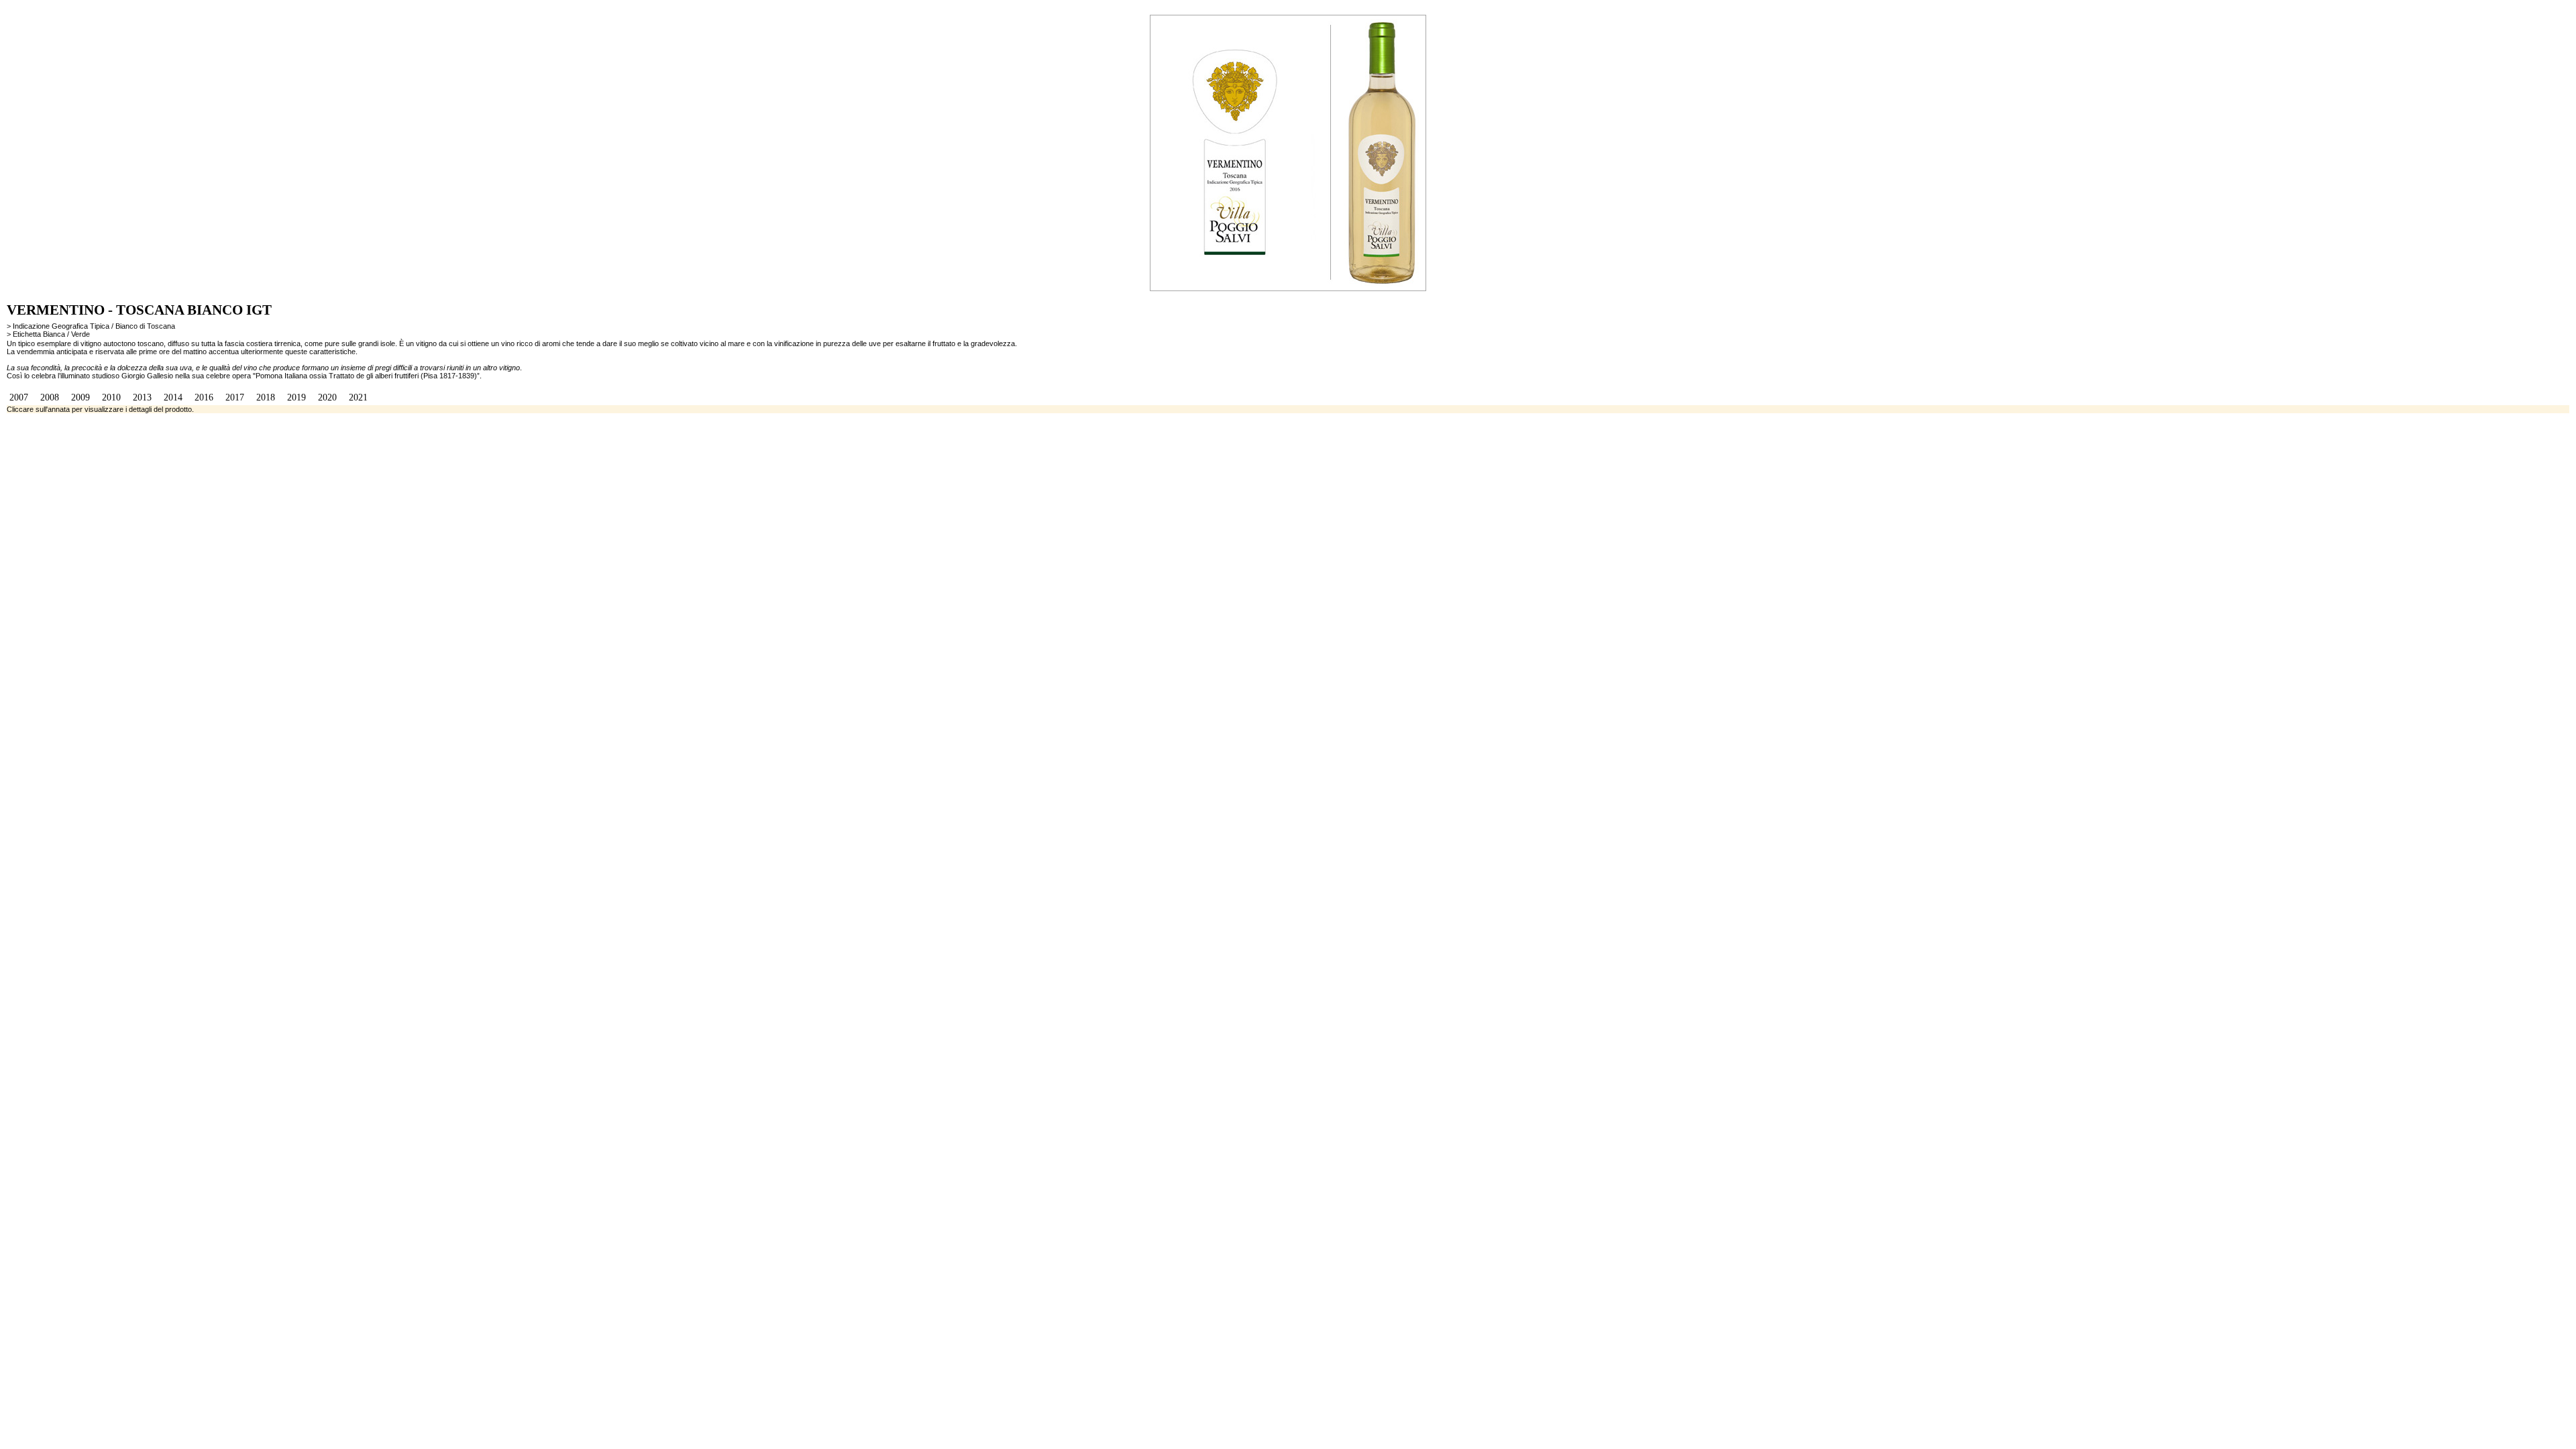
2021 (358, 397)
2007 (19, 397)
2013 (142, 397)
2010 (111, 397)
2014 (173, 397)
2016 (204, 397)
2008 (50, 397)
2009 (80, 397)
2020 (327, 397)
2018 (266, 397)
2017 (235, 397)
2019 (297, 397)
